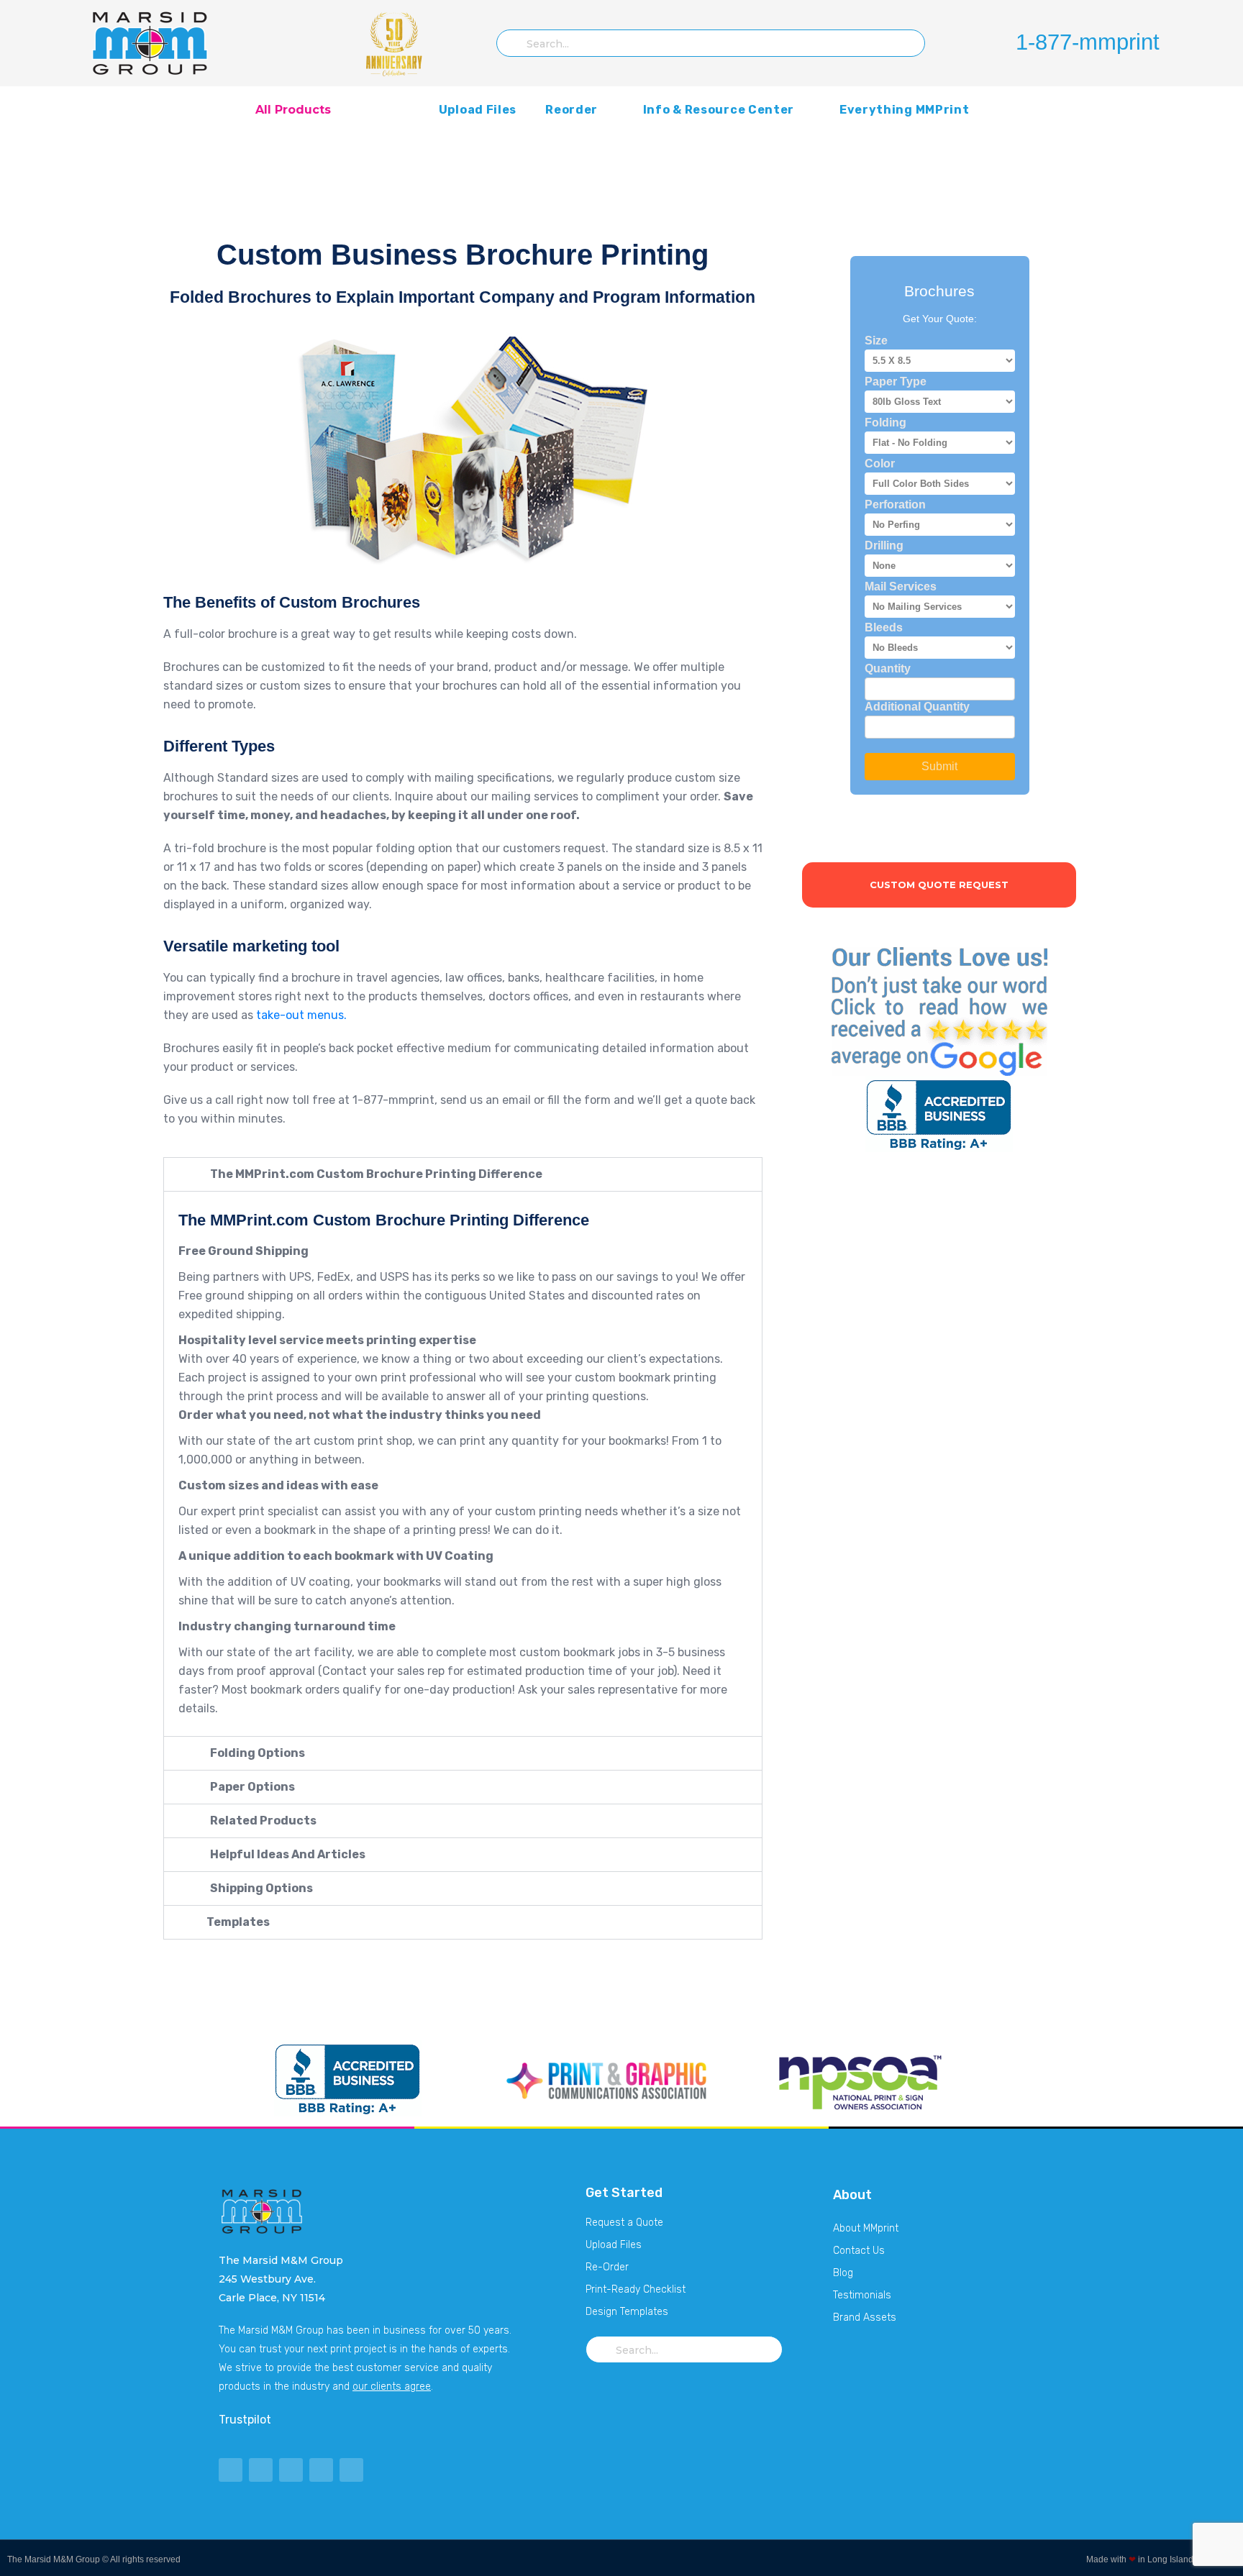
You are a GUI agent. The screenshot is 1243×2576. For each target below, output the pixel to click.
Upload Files (478, 110)
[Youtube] (291, 2470)
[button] (463, 1174)
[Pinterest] (321, 2470)
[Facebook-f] (261, 2470)
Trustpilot (245, 2420)
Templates (237, 1922)
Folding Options (256, 1753)
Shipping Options (260, 1888)
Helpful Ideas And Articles (287, 1854)
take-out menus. (301, 1015)
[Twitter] (231, 2470)
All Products (293, 110)
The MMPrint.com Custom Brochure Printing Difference (375, 1174)
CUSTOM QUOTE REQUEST (939, 885)
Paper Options (251, 1787)
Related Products (262, 1821)
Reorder (572, 110)
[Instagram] (351, 2470)
